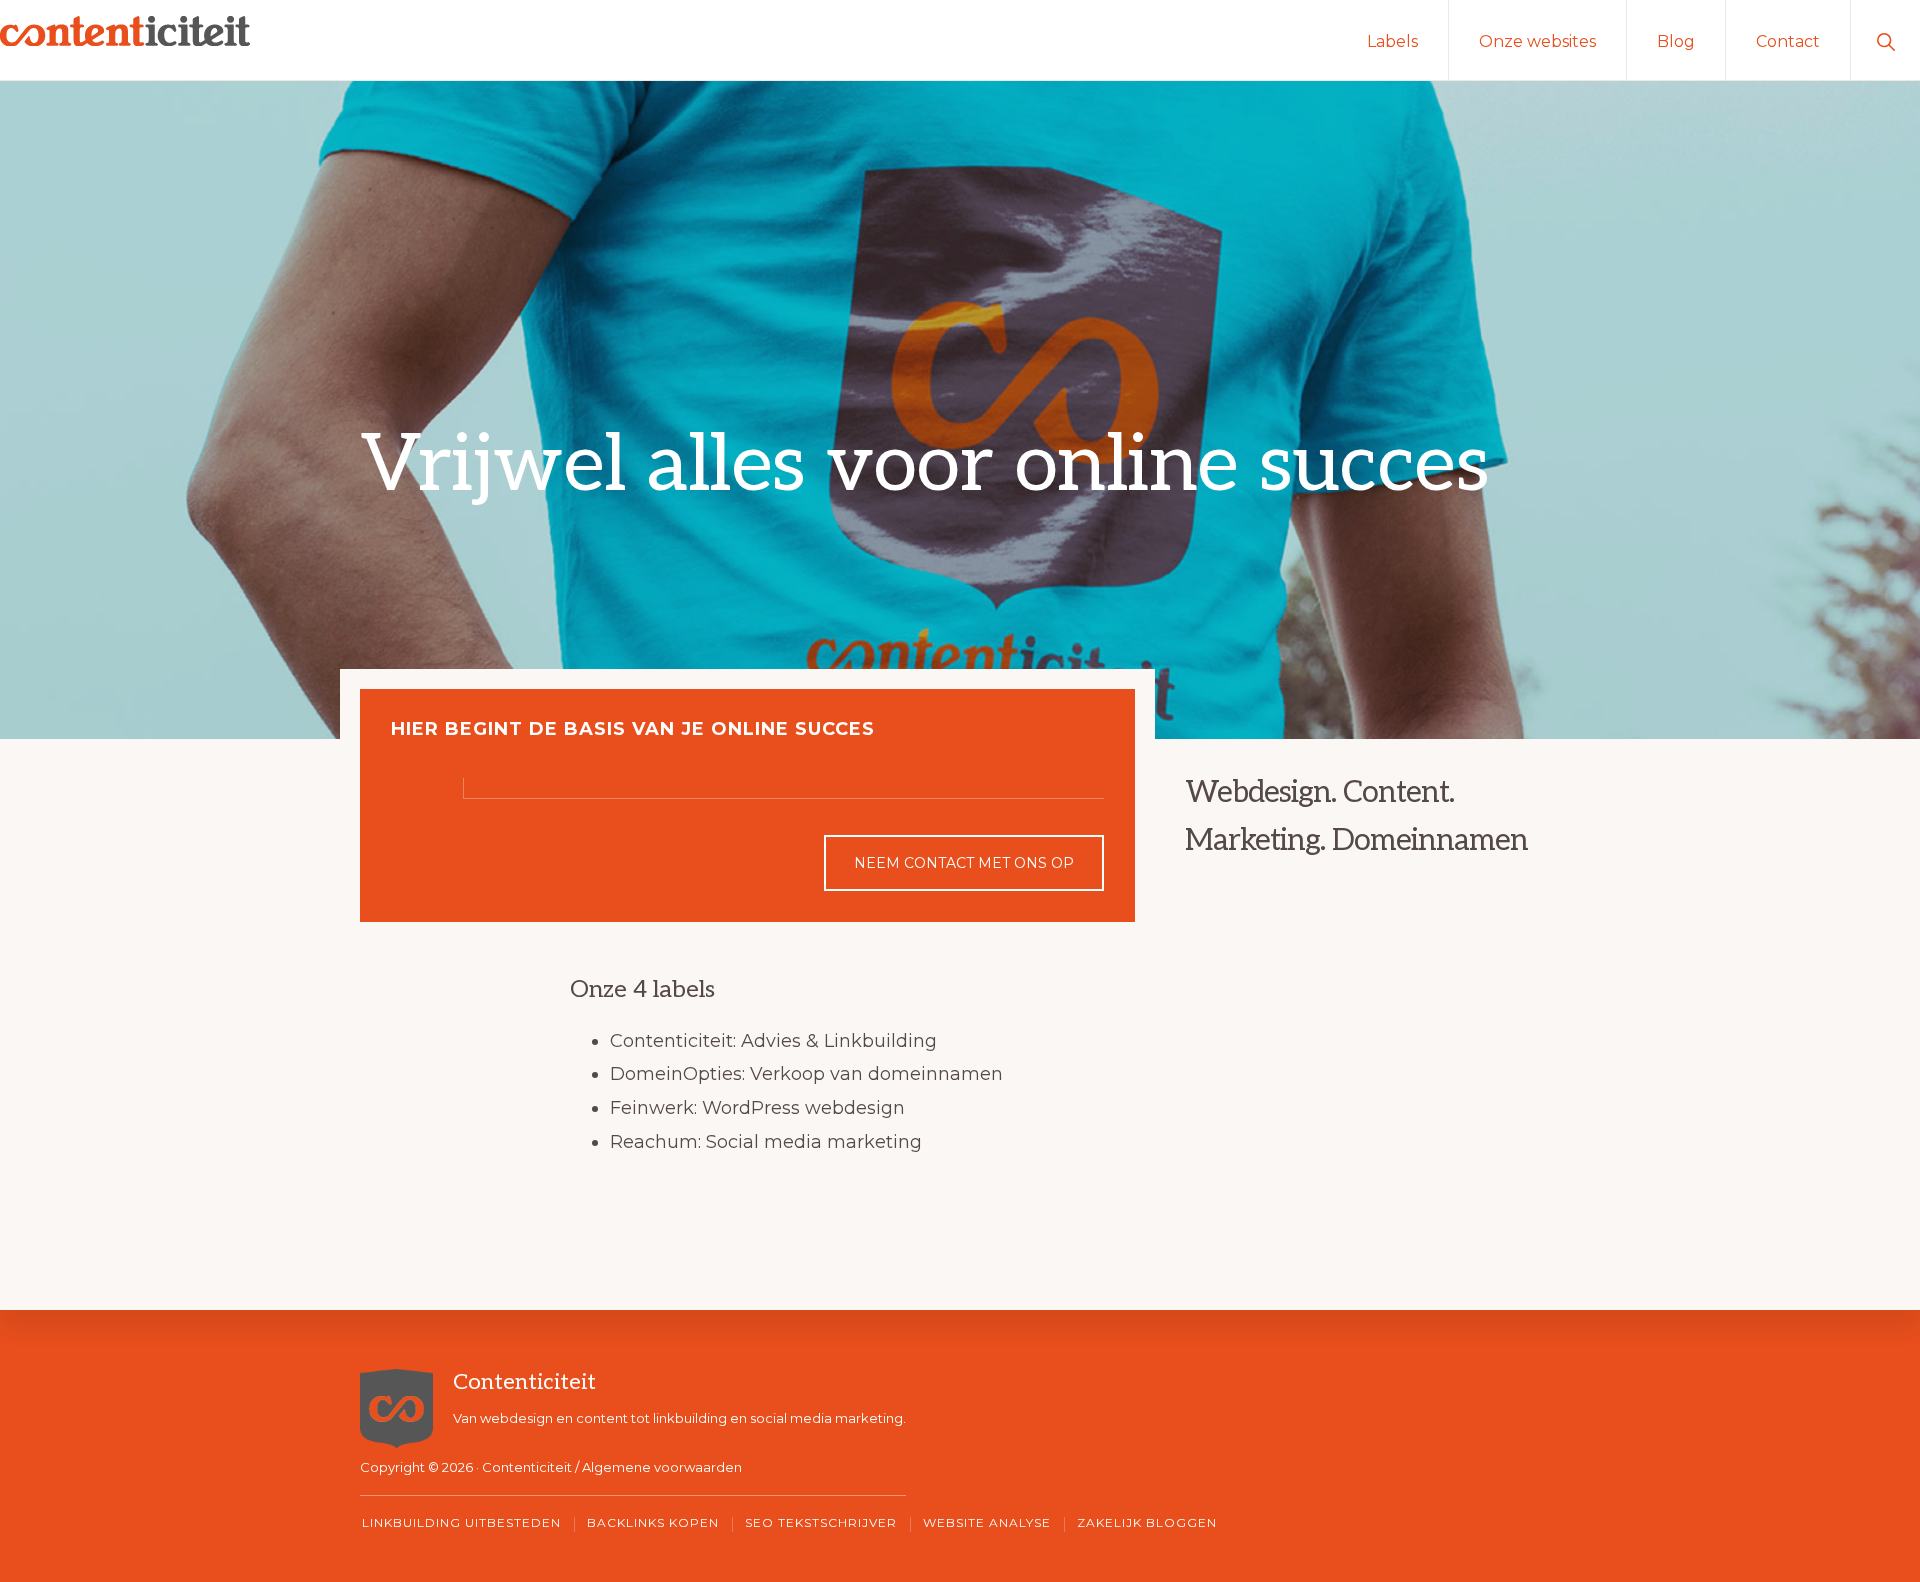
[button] (1885, 40)
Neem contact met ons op (964, 863)
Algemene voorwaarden (662, 1467)
